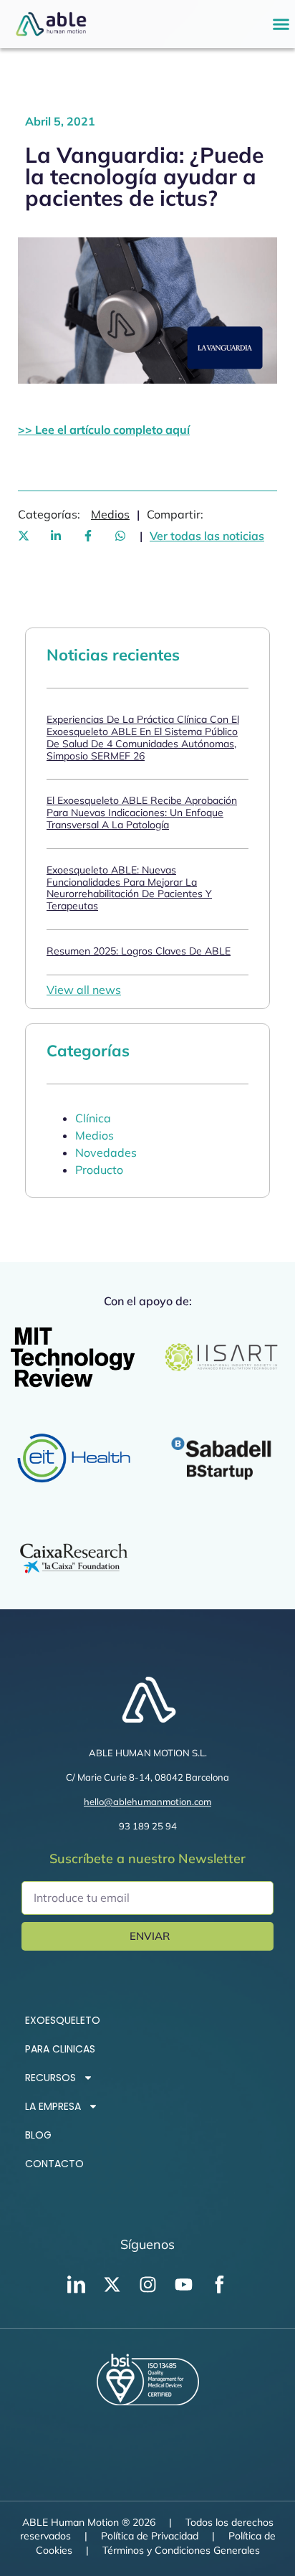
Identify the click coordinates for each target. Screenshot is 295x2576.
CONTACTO (54, 2164)
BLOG (38, 2135)
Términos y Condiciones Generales (181, 2550)
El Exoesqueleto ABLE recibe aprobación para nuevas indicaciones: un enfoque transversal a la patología (142, 813)
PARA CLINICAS (60, 2049)
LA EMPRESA (53, 2106)
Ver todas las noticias (207, 536)
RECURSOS (50, 2078)
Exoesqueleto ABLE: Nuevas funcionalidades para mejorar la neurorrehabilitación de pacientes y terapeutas (129, 888)
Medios (110, 514)
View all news (84, 990)
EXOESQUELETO (63, 2020)
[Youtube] (183, 2285)
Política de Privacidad (150, 2536)
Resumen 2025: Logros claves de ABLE (139, 951)
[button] (281, 24)
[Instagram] (147, 2285)
